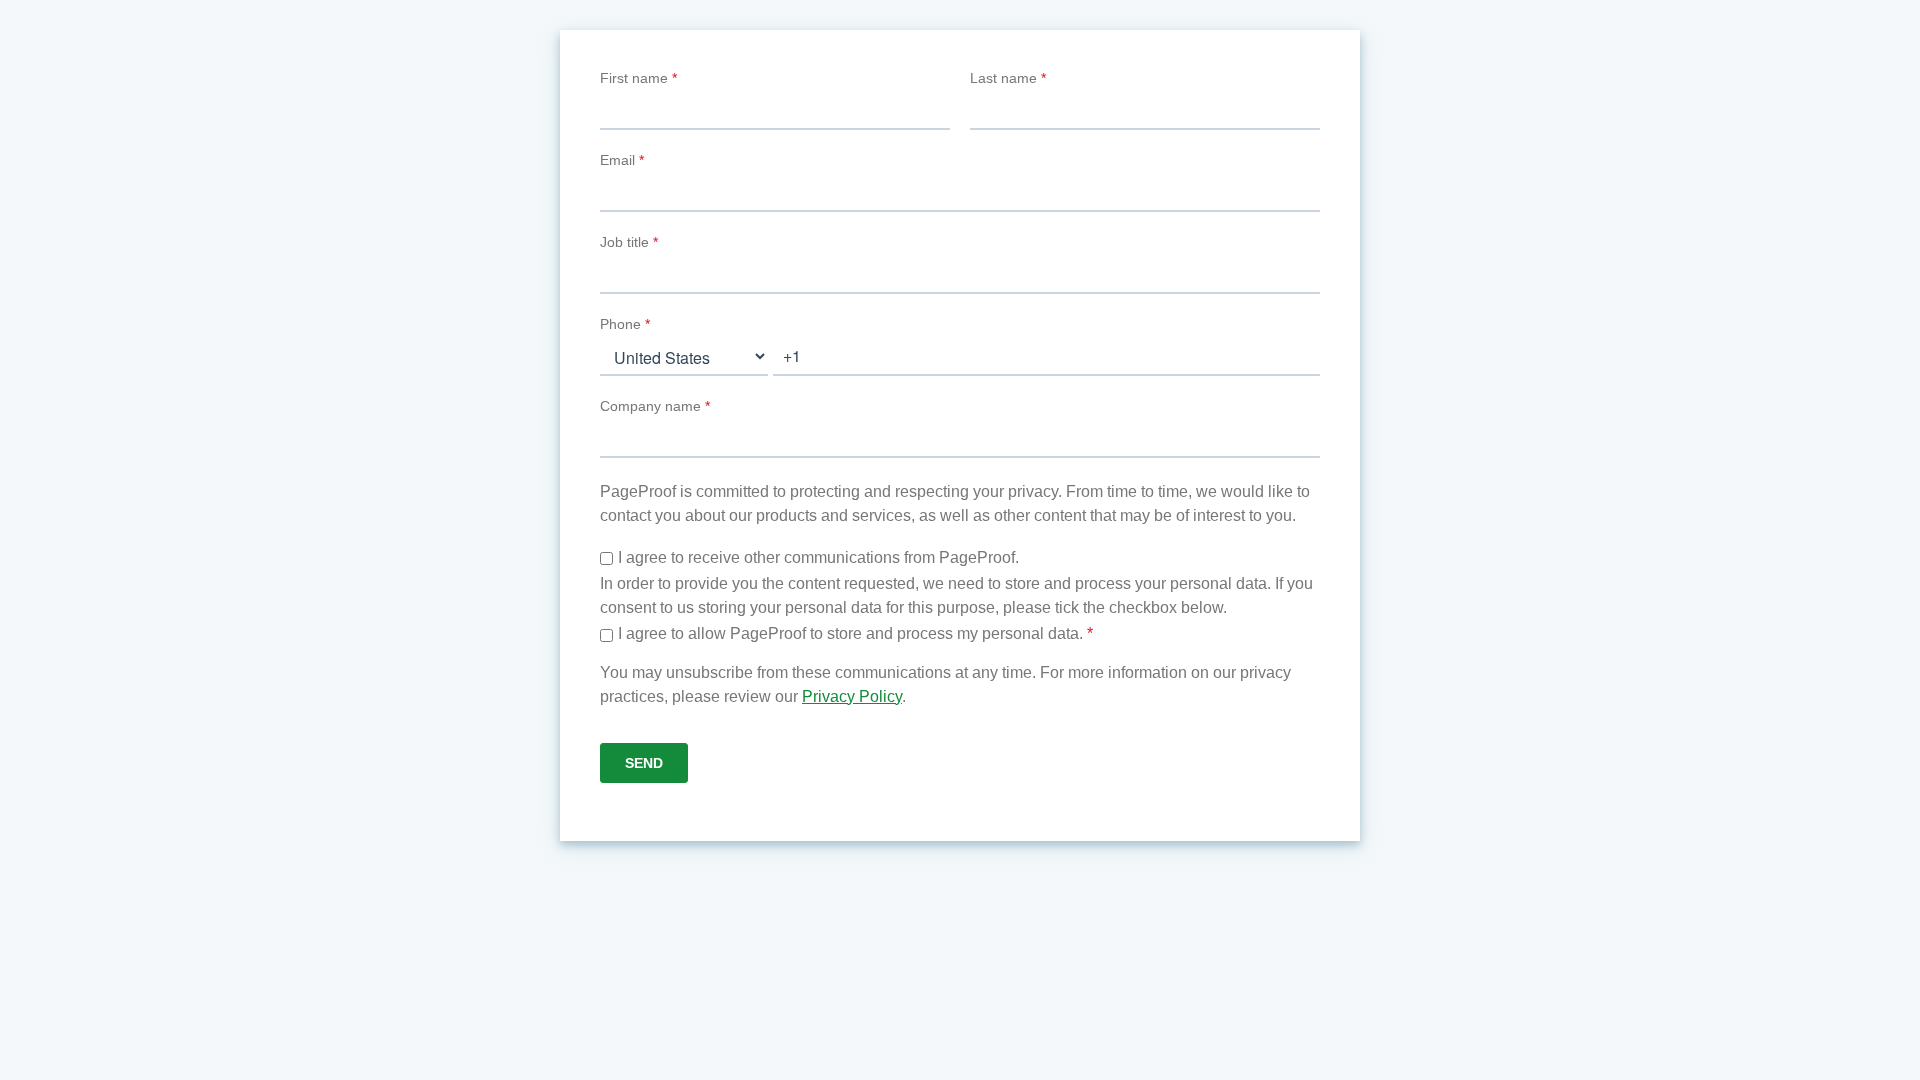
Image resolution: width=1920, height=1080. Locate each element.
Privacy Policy (852, 696)
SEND (644, 763)
